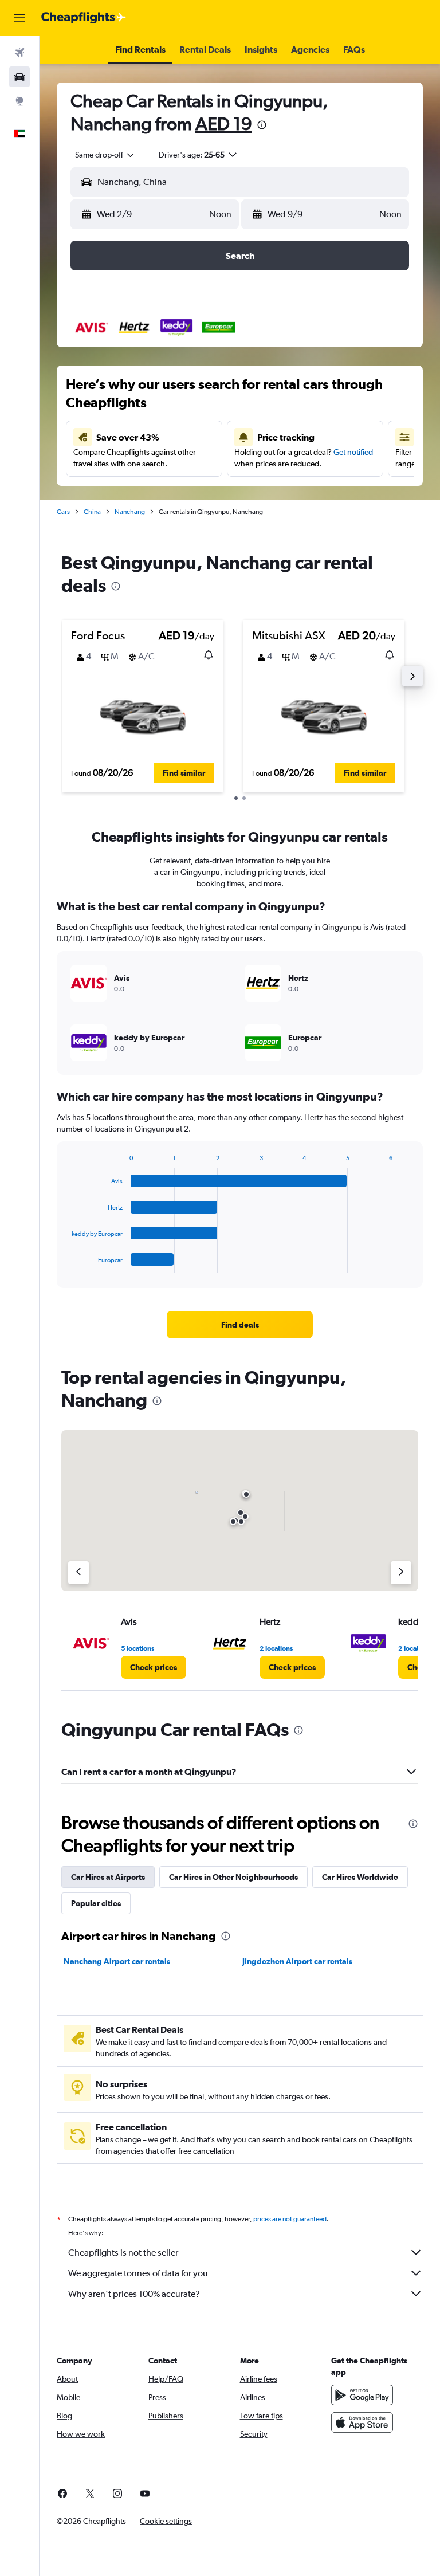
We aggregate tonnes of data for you (138, 2273)
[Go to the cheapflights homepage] (84, 18)
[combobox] (105, 155)
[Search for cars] (19, 77)
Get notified (353, 452)
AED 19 (224, 123)
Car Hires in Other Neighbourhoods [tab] (233, 1877)
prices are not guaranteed (290, 2219)
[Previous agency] (78, 1573)
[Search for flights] (19, 53)
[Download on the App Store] (362, 2422)
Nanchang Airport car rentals (117, 1961)
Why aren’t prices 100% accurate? (134, 2294)
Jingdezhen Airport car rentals (297, 1961)
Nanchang (130, 512)
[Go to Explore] (19, 101)
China (92, 512)
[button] (19, 18)
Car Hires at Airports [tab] (108, 1877)
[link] (240, 1325)
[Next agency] (401, 1573)
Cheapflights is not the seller (123, 2253)
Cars (63, 512)
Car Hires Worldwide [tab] (360, 1877)
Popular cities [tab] (96, 1903)
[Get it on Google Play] (362, 2395)
